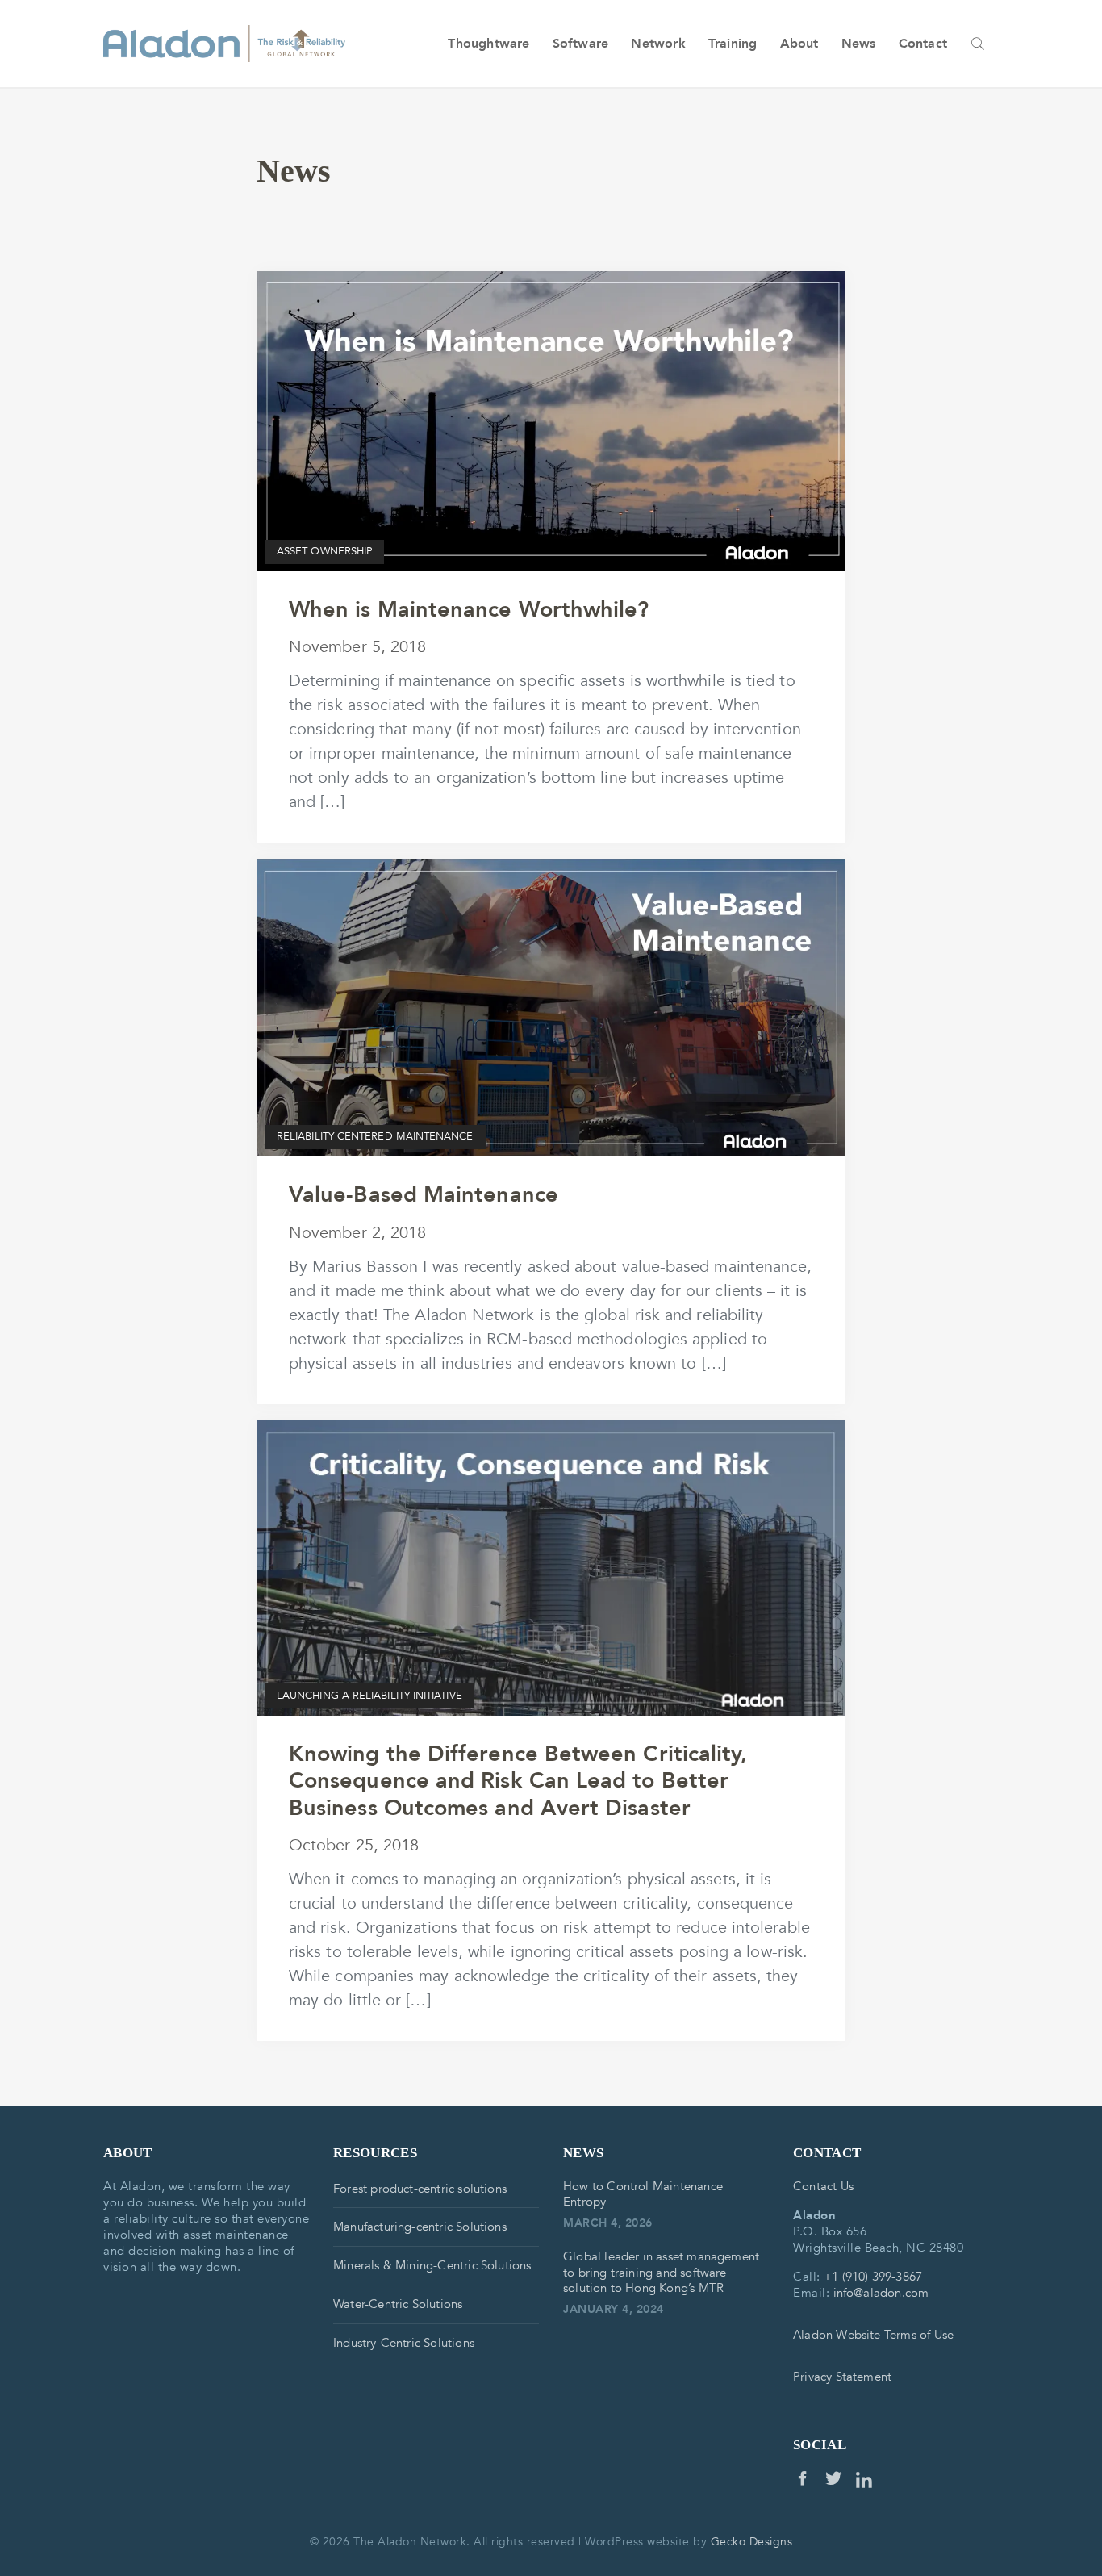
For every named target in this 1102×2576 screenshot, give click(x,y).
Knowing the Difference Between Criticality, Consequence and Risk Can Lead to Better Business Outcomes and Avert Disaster (518, 1781)
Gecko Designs (752, 2542)
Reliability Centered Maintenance (375, 1136)
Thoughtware (488, 44)
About (799, 44)
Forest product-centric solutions (420, 2189)
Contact (923, 44)
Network (658, 44)
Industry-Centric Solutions (404, 2343)
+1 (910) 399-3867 (873, 2277)
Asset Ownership (324, 551)
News (859, 44)
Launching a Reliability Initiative (369, 1696)
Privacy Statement (842, 2377)
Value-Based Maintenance (424, 1195)
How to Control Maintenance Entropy (643, 2194)
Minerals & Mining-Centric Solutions (432, 2265)
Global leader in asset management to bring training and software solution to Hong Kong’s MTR (661, 2273)
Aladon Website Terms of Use (873, 2335)
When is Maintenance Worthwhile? (469, 610)
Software (581, 44)
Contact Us (823, 2186)
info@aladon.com (881, 2293)
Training (733, 44)
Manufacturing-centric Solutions (420, 2227)
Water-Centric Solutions (398, 2304)
